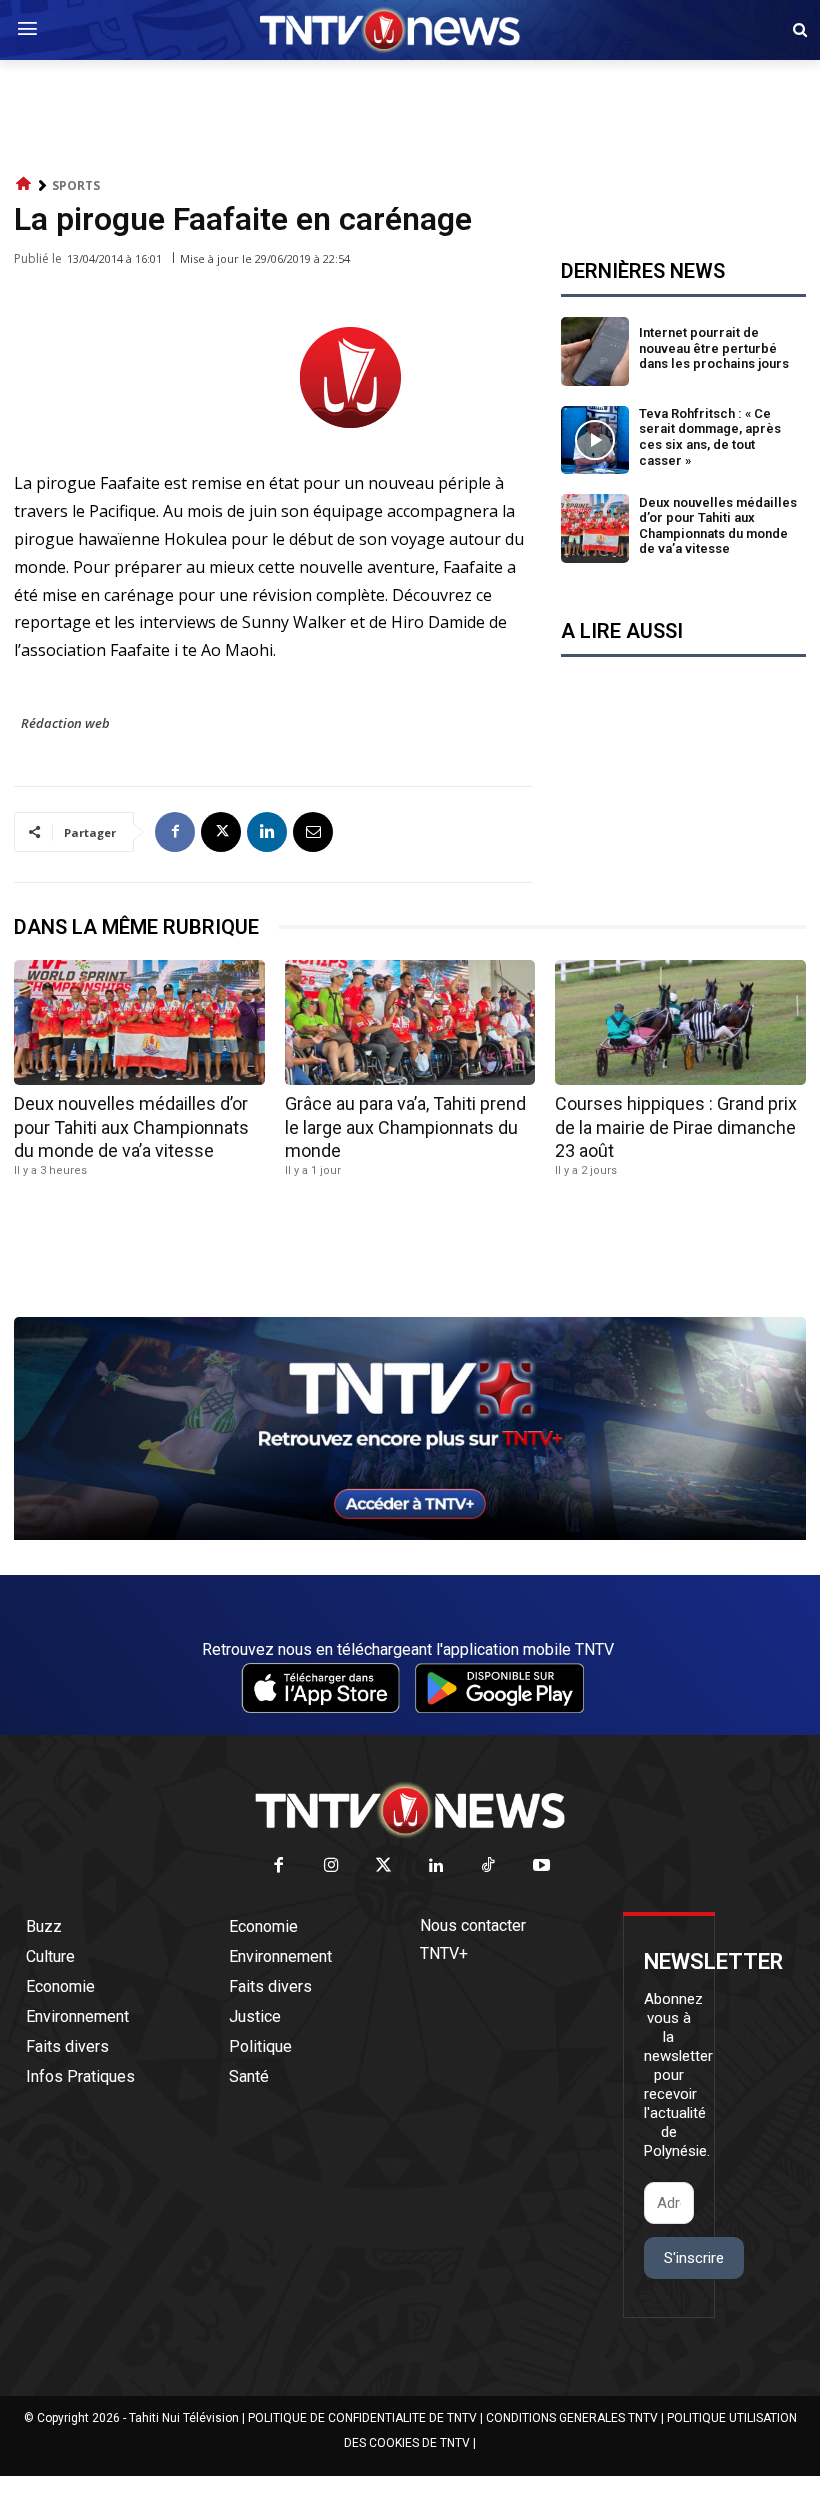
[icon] (24, 184)
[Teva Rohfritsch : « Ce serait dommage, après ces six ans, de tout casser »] (595, 440)
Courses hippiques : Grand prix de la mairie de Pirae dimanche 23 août (676, 1127)
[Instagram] (331, 1866)
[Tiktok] (489, 1866)
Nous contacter (473, 1925)
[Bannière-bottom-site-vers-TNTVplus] (410, 1535)
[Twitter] (384, 1866)
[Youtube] (541, 1866)
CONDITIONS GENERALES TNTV (572, 2418)
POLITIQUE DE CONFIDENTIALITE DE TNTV (362, 2418)
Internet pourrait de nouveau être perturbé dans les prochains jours (714, 348)
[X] (221, 832)
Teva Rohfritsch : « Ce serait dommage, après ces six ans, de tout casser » (710, 437)
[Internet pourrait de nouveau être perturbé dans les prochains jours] (595, 351)
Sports (76, 185)
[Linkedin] (267, 832)
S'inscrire (694, 2258)
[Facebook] (175, 832)
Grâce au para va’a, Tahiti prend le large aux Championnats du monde (405, 1127)
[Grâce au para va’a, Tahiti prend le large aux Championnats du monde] (410, 1022)
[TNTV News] (410, 1810)
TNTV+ (444, 1953)
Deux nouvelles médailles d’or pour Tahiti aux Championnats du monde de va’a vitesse (718, 526)
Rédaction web (65, 723)
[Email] (313, 832)
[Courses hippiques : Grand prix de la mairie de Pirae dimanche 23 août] (680, 1022)
